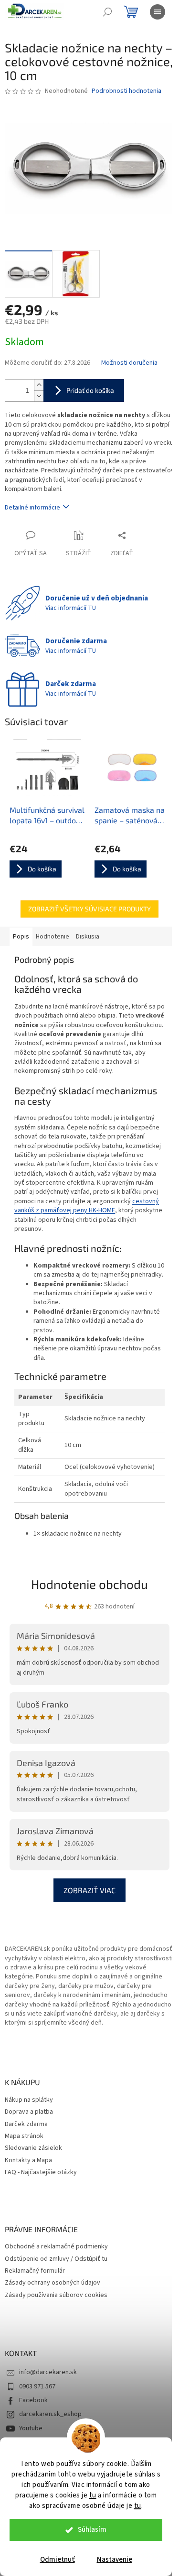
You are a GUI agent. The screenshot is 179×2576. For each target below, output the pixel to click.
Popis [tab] (21, 937)
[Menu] (158, 12)
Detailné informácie (32, 508)
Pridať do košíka (90, 390)
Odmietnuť (58, 2560)
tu (93, 2495)
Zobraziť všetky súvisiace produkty (89, 909)
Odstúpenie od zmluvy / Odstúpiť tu (56, 2259)
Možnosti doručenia (129, 363)
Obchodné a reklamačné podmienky (56, 2247)
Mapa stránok (24, 2136)
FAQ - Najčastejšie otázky (41, 2172)
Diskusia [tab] (88, 937)
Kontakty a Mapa (28, 2161)
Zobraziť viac (89, 1890)
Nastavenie (115, 2560)
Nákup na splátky (29, 2100)
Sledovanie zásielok (33, 2148)
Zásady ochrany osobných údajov (53, 2283)
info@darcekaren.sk (48, 2372)
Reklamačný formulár (35, 2271)
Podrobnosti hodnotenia (126, 91)
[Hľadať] (107, 12)
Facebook (33, 2400)
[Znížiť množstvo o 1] (39, 396)
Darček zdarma (26, 2124)
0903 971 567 (37, 2386)
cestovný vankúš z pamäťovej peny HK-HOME (87, 1206)
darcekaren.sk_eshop (50, 2414)
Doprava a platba (29, 2112)
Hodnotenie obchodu (89, 1584)
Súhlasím (92, 2530)
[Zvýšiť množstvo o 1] (39, 385)
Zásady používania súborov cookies (56, 2295)
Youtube (31, 2428)
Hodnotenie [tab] (53, 937)
